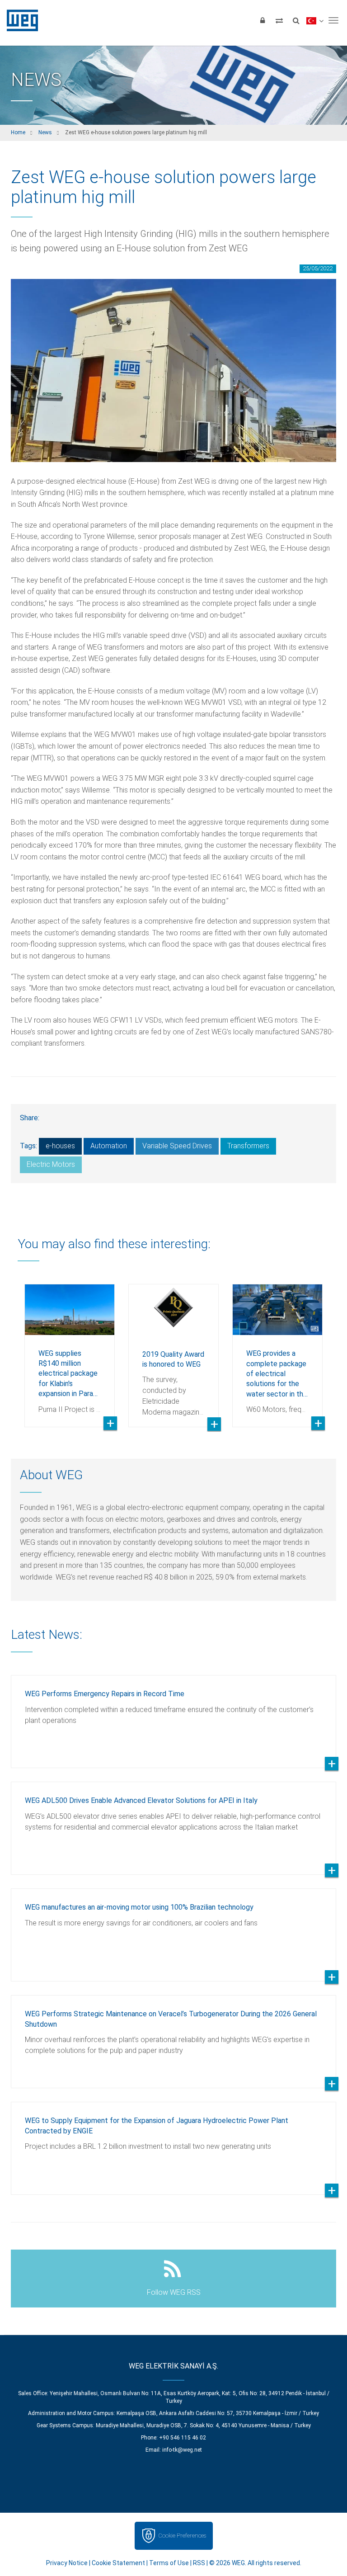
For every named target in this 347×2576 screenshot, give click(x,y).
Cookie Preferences (182, 2536)
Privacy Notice (67, 2563)
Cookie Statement (118, 2563)
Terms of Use (169, 2563)
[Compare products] (279, 20)
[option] (70, 1349)
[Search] (296, 20)
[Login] (263, 20)
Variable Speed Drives (177, 1146)
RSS (199, 2563)
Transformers (248, 1146)
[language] (315, 20)
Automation (109, 1146)
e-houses (60, 1146)
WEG (19, 20)
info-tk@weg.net (182, 2450)
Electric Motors (51, 1164)
